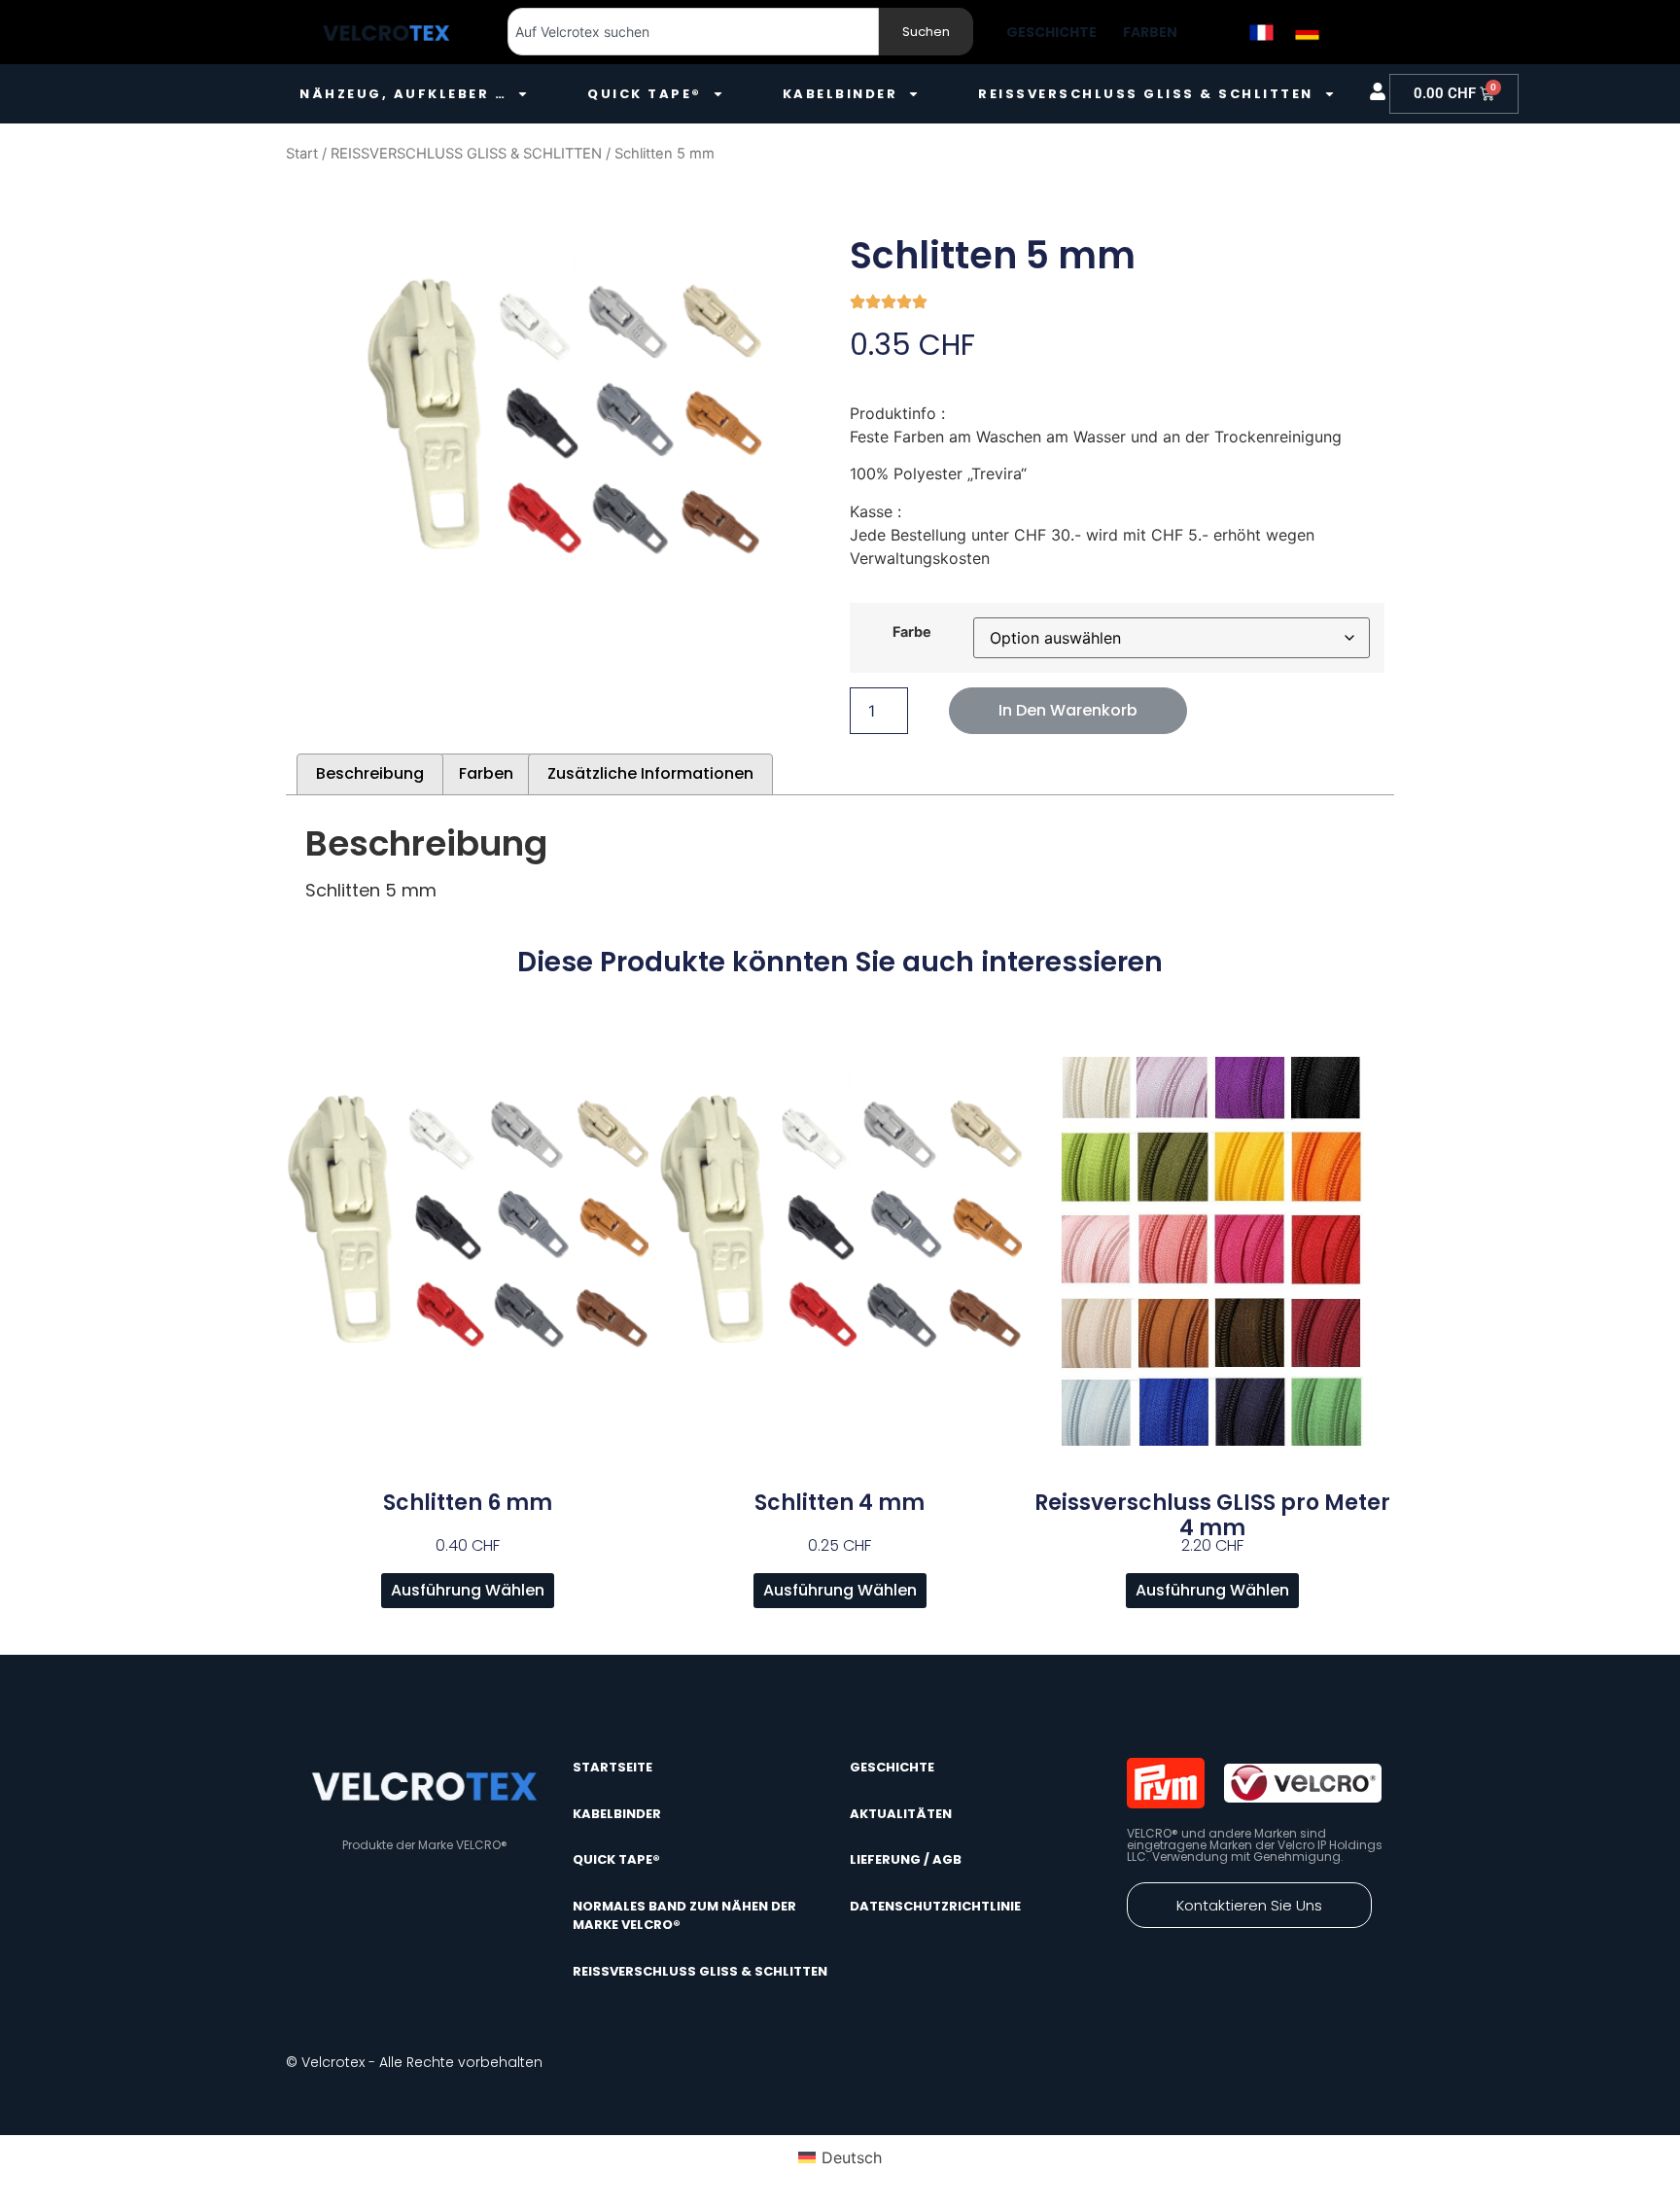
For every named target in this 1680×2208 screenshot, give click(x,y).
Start (302, 154)
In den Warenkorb (1068, 710)
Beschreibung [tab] (370, 773)
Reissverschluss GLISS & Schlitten (1146, 94)
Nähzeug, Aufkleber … (403, 94)
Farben (1150, 32)
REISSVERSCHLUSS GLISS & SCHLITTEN (466, 154)
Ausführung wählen (468, 1590)
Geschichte (1051, 32)
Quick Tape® (645, 94)
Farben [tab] (486, 773)
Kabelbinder (840, 94)
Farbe (912, 632)
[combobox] (693, 32)
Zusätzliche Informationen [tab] (650, 773)
